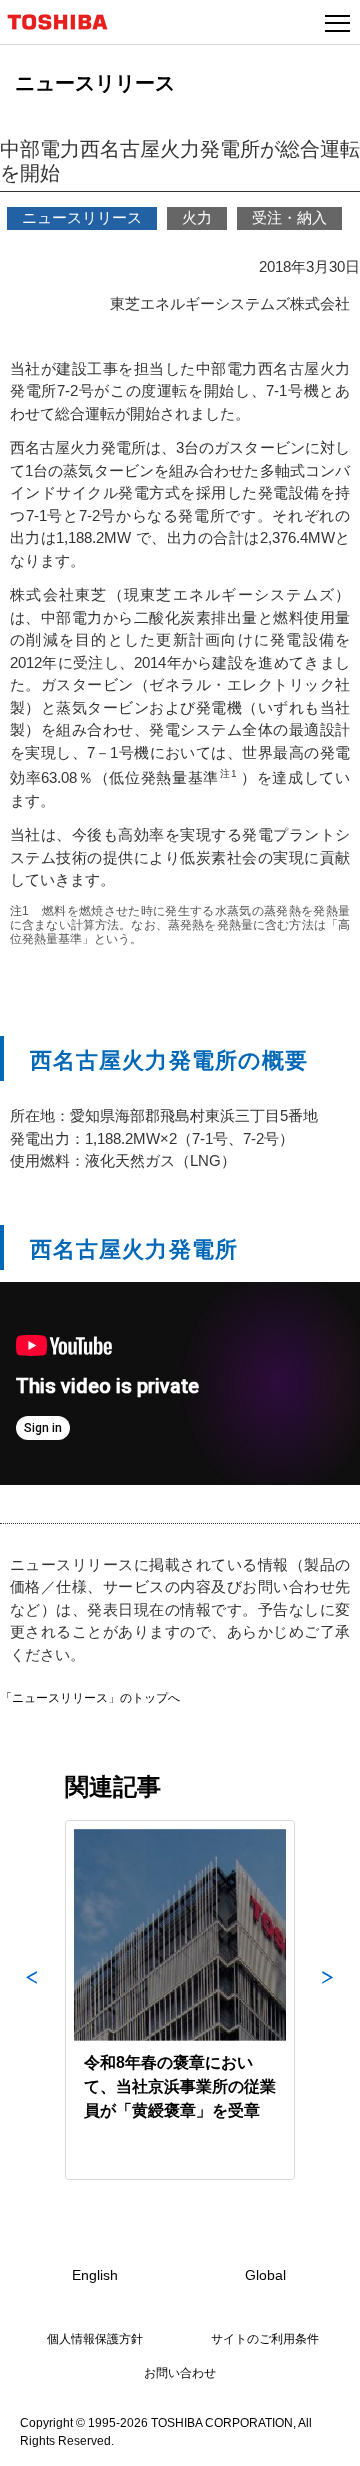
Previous (32, 2000)
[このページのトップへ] (322, 2438)
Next (328, 2000)
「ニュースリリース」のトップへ (90, 1698)
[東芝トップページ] (66, 22)
